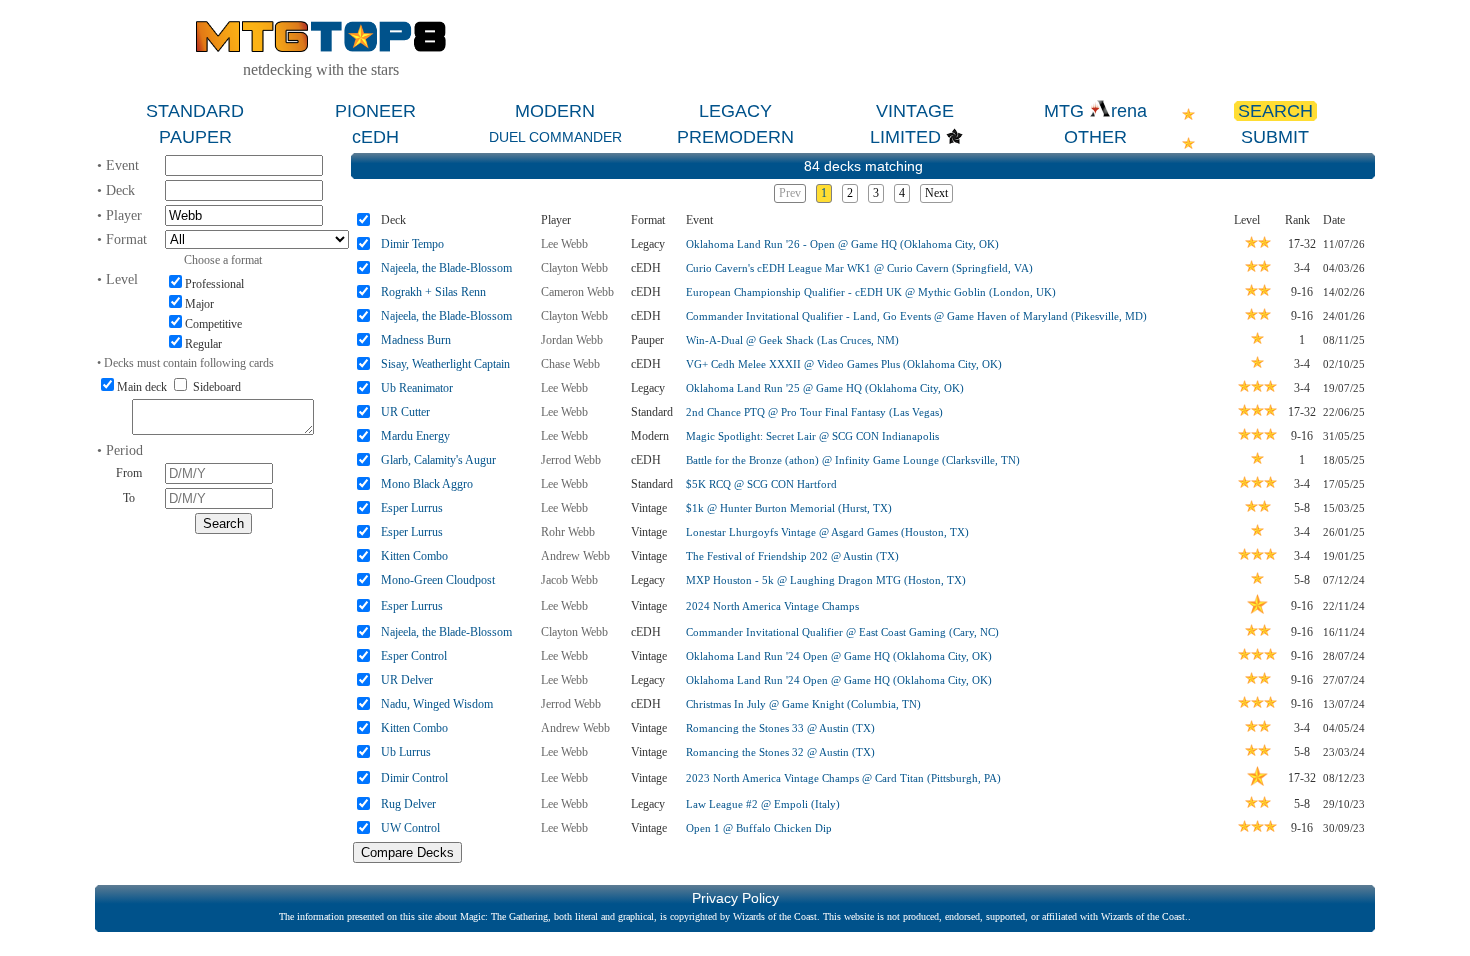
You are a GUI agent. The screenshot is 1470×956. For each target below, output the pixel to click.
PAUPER (195, 137)
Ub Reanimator (417, 388)
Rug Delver (408, 804)
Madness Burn (416, 340)
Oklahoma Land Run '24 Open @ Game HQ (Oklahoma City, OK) (839, 656)
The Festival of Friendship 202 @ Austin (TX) (792, 556)
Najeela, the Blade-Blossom (446, 268)
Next (936, 193)
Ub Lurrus (406, 752)
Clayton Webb (574, 268)
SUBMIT (1275, 137)
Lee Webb (564, 244)
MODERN (555, 111)
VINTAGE (915, 111)
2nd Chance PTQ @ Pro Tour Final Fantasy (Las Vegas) (814, 412)
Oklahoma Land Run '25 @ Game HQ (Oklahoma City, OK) (825, 388)
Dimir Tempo (412, 244)
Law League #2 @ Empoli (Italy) (763, 804)
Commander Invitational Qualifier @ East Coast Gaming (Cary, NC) (842, 632)
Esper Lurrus (412, 508)
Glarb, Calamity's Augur (438, 460)
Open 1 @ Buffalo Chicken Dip (759, 828)
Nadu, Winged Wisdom (437, 704)
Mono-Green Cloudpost (438, 580)
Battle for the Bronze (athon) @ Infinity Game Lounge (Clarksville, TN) (853, 460)
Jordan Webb (572, 340)
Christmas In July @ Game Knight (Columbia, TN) (803, 704)
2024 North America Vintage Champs (772, 606)
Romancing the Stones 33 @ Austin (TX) (780, 728)
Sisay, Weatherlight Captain (445, 364)
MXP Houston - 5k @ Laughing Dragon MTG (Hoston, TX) (826, 580)
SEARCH (1275, 111)
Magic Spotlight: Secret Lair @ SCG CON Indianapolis (812, 436)
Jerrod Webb (571, 460)
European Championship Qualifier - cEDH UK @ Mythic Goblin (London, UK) (871, 292)
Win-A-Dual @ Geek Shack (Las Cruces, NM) (792, 340)
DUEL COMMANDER (555, 137)
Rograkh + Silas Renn (433, 292)
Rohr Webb (568, 532)
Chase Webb (570, 364)
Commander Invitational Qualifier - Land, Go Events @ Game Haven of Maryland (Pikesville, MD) (916, 316)
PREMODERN (735, 137)
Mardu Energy (415, 436)
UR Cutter (405, 412)
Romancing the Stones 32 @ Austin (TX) (780, 752)
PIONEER (375, 111)
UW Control (410, 828)
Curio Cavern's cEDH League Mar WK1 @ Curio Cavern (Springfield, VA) (859, 268)
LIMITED (905, 137)
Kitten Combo (414, 556)
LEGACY (735, 111)
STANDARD (195, 111)
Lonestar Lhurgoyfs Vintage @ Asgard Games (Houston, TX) (827, 532)
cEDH (375, 137)
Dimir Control (414, 778)
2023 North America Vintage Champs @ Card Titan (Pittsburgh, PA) (843, 778)
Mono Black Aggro (427, 484)
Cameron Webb (577, 292)
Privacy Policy (735, 898)
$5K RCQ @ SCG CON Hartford (761, 484)
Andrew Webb (575, 556)
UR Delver (407, 680)
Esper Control (414, 656)
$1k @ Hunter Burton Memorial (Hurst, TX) (789, 508)
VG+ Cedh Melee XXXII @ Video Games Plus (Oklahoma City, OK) (844, 364)
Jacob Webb (569, 580)
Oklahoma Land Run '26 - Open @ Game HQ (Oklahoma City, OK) (842, 244)
